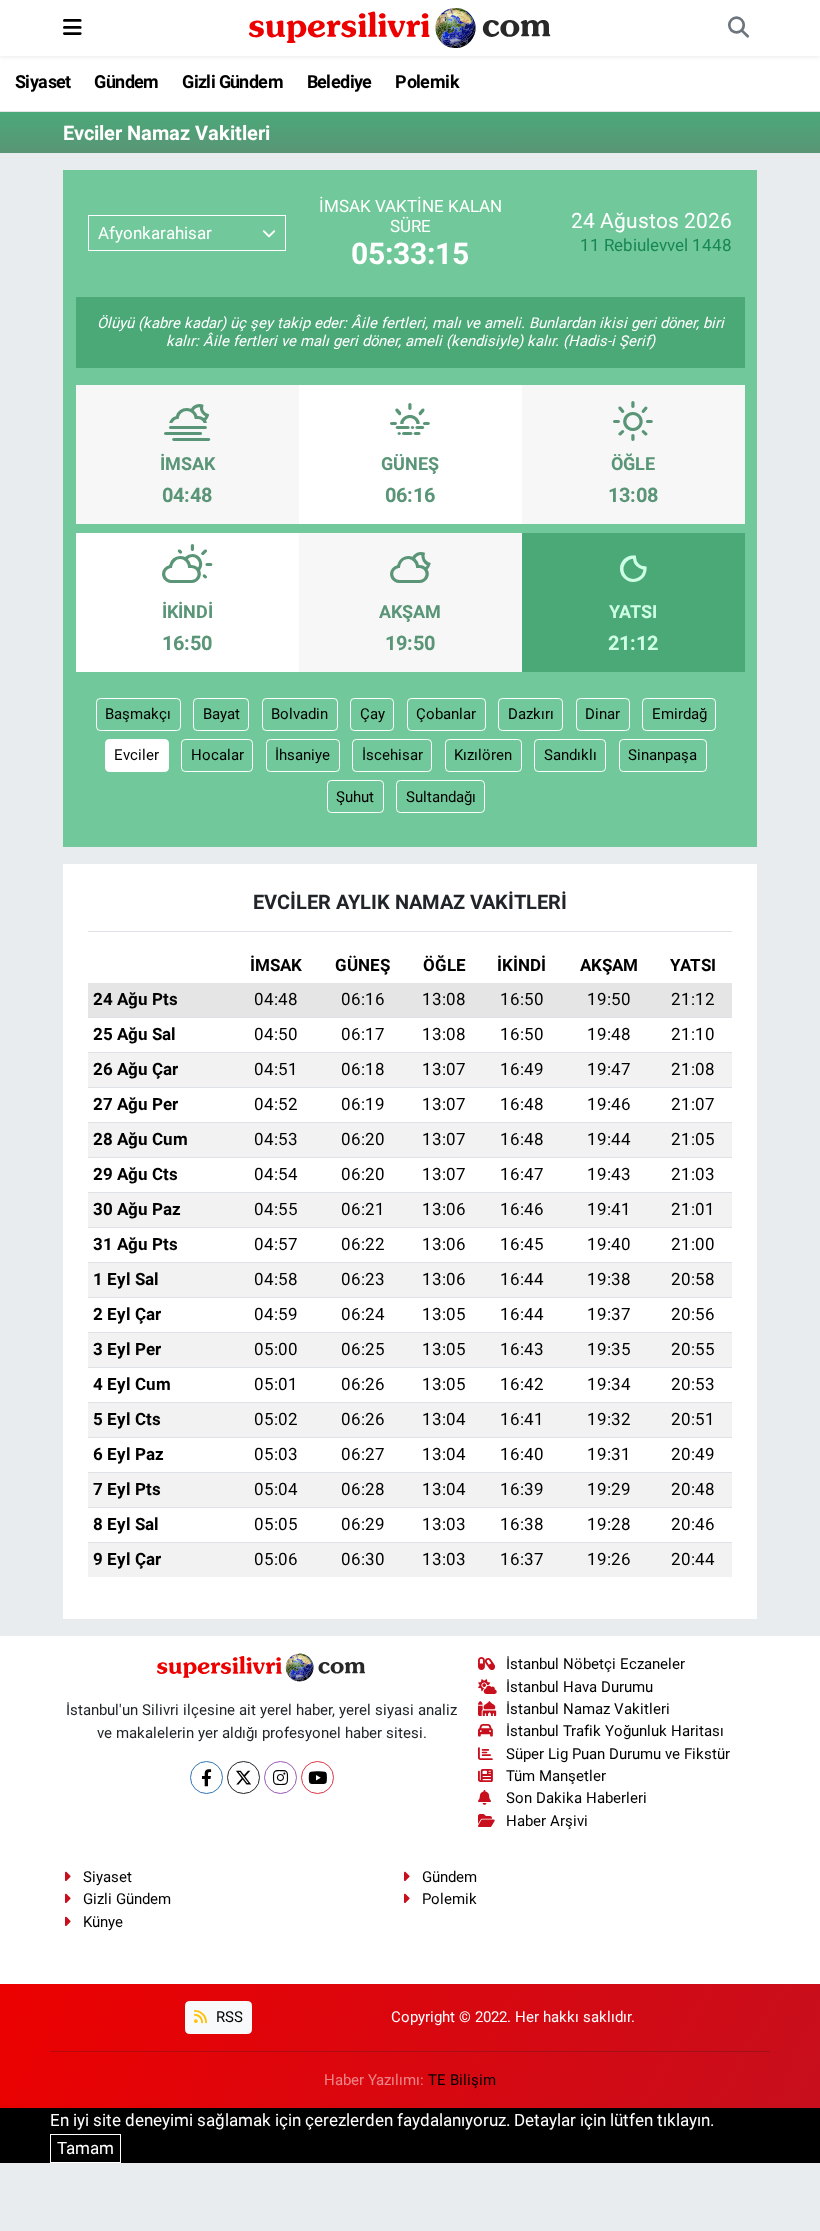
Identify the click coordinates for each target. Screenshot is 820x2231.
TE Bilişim (462, 2080)
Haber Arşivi (547, 1821)
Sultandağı (441, 797)
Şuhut (355, 797)
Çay (372, 714)
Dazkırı (531, 714)
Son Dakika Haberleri (576, 1798)
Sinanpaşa (662, 755)
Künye (103, 1922)
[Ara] (738, 28)
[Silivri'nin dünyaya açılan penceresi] (401, 26)
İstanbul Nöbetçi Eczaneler (595, 1664)
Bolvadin (299, 714)
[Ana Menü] (72, 27)
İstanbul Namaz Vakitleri (588, 1709)
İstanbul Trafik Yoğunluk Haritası (615, 1731)
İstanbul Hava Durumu (579, 1687)
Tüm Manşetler (556, 1776)
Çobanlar (446, 714)
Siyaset (43, 81)
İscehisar (392, 755)
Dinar (602, 714)
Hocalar (217, 755)
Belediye (339, 81)
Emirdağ (679, 714)
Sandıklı (570, 755)
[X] (243, 1777)
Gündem (126, 81)
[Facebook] (206, 1777)
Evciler (136, 755)
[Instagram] (280, 1777)
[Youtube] (317, 1777)
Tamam (85, 2148)
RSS (227, 2017)
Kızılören (483, 755)
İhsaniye (302, 755)
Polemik (427, 81)
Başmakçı (138, 714)
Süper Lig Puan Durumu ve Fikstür (618, 1754)
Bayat (221, 714)
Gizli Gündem (232, 81)
